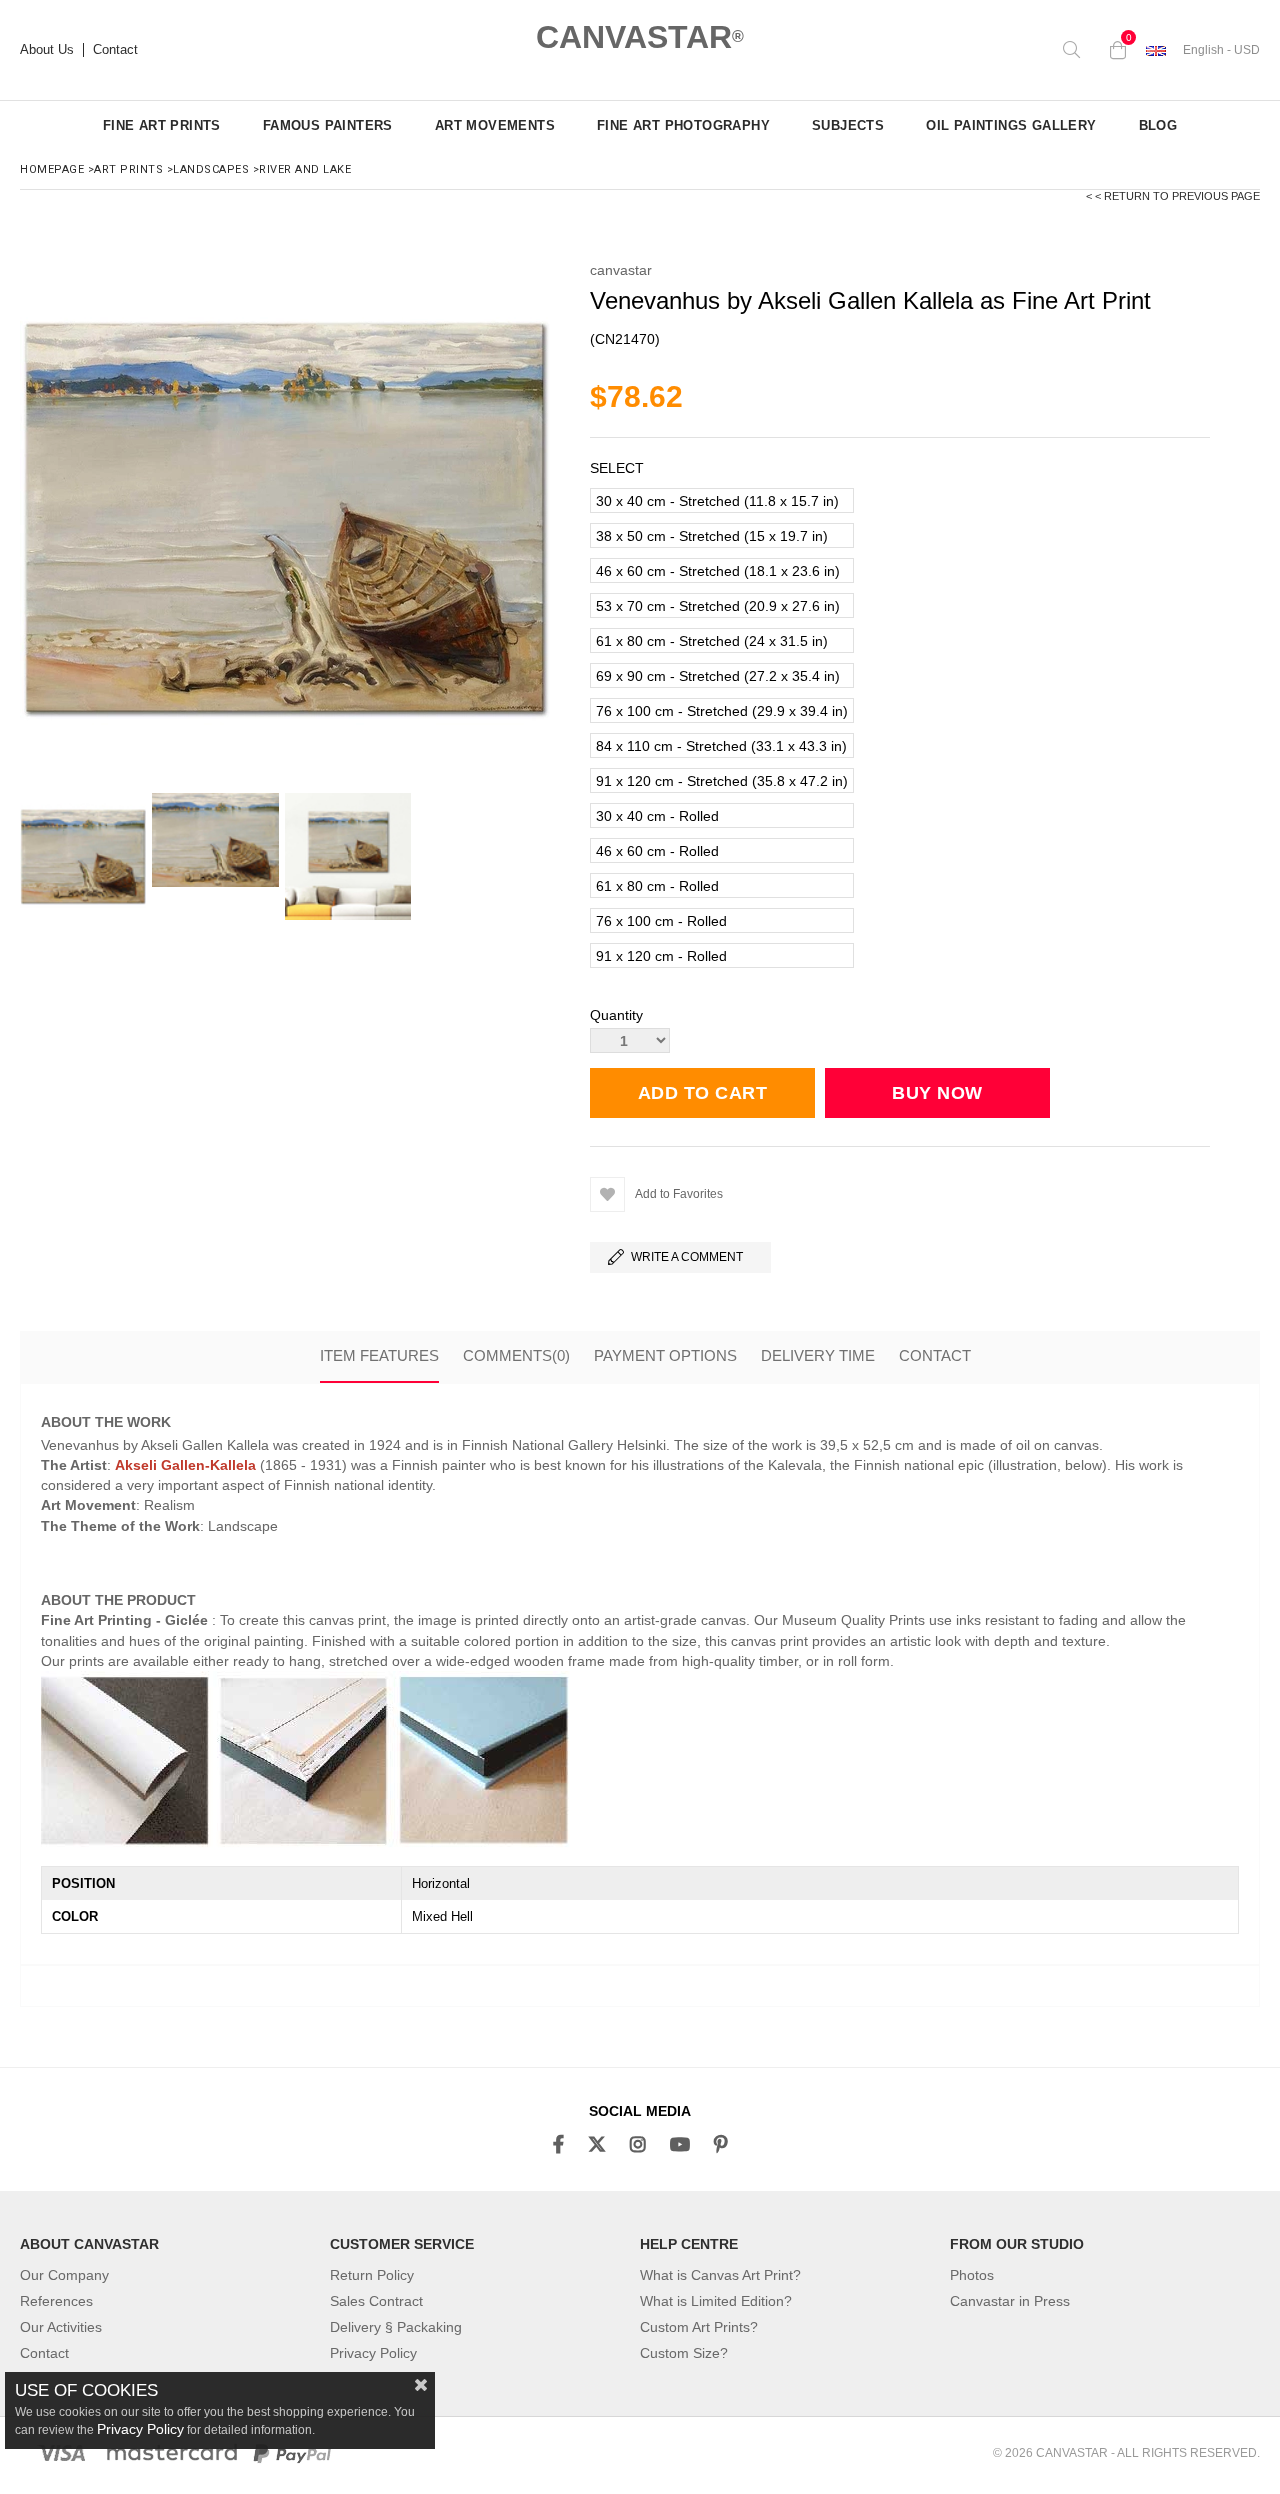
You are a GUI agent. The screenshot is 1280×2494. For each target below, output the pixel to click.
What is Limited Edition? (716, 2301)
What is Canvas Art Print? (720, 2275)
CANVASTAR (640, 37)
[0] (1113, 50)
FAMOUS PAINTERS (328, 125)
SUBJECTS (848, 125)
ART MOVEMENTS (495, 125)
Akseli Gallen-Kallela (185, 1465)
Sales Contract (376, 2301)
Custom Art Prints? (699, 2327)
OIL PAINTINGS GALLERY (1011, 125)
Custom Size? (684, 2353)
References (56, 2301)
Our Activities (61, 2327)
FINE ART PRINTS (162, 125)
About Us (47, 50)
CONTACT (935, 1355)
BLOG (1158, 125)
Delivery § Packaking (396, 2327)
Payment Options (665, 1355)
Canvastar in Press (1010, 2301)
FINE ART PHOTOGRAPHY (683, 125)
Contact (115, 50)
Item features (379, 1355)
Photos (972, 2275)
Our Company (64, 2275)
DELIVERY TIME (818, 1355)
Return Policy (372, 2275)
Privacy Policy (373, 2353)
